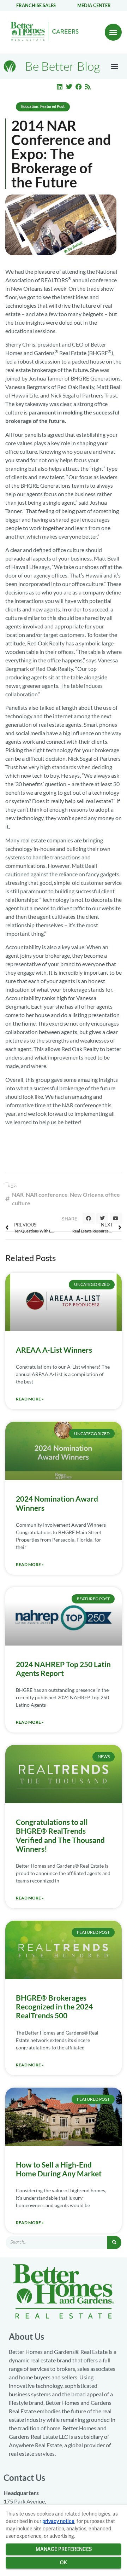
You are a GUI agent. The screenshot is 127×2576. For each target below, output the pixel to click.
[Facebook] (79, 87)
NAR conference (47, 1194)
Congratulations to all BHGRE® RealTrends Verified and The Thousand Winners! (60, 1835)
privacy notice (58, 2521)
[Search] (114, 2243)
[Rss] (88, 87)
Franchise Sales (36, 5)
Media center (94, 5)
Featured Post (52, 106)
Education (30, 106)
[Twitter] (69, 87)
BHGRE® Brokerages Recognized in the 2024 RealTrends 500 (54, 2006)
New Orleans (86, 1194)
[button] (113, 32)
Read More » (30, 1399)
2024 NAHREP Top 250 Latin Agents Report (63, 1669)
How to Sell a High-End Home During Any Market (59, 2169)
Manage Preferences (64, 2549)
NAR (18, 1194)
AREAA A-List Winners (54, 1350)
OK (64, 2563)
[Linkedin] (60, 87)
